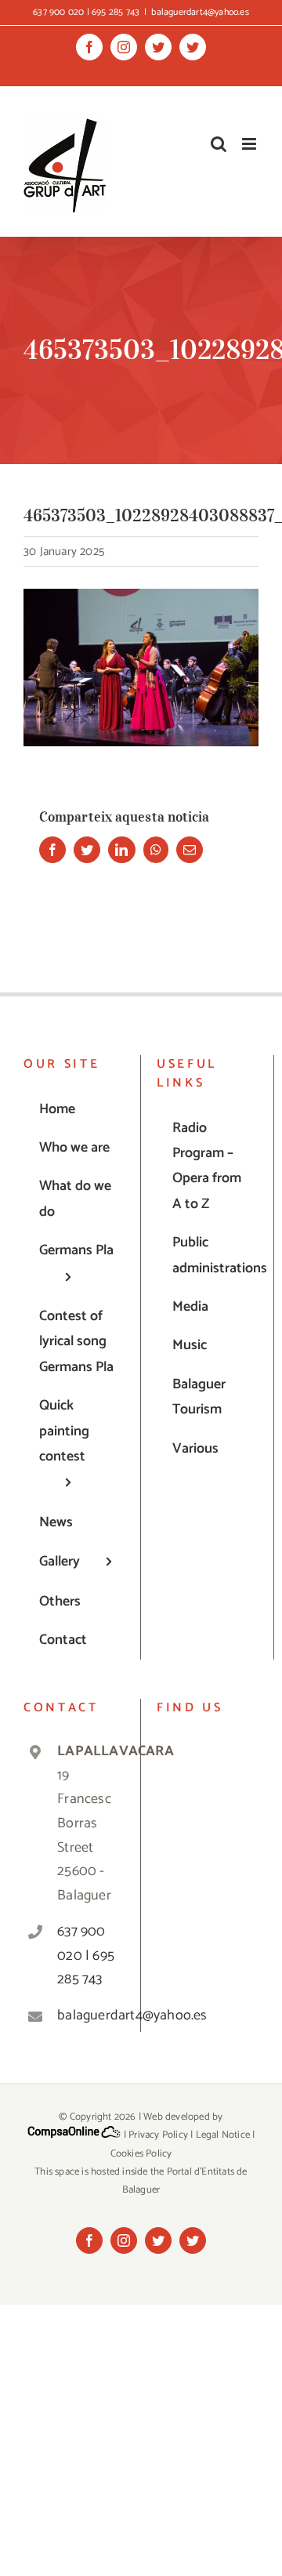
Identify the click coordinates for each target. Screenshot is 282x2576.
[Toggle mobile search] (219, 144)
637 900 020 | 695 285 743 (86, 1956)
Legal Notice (223, 2135)
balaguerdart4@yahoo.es (200, 12)
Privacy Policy (158, 2135)
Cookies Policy (141, 2154)
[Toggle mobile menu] (250, 144)
